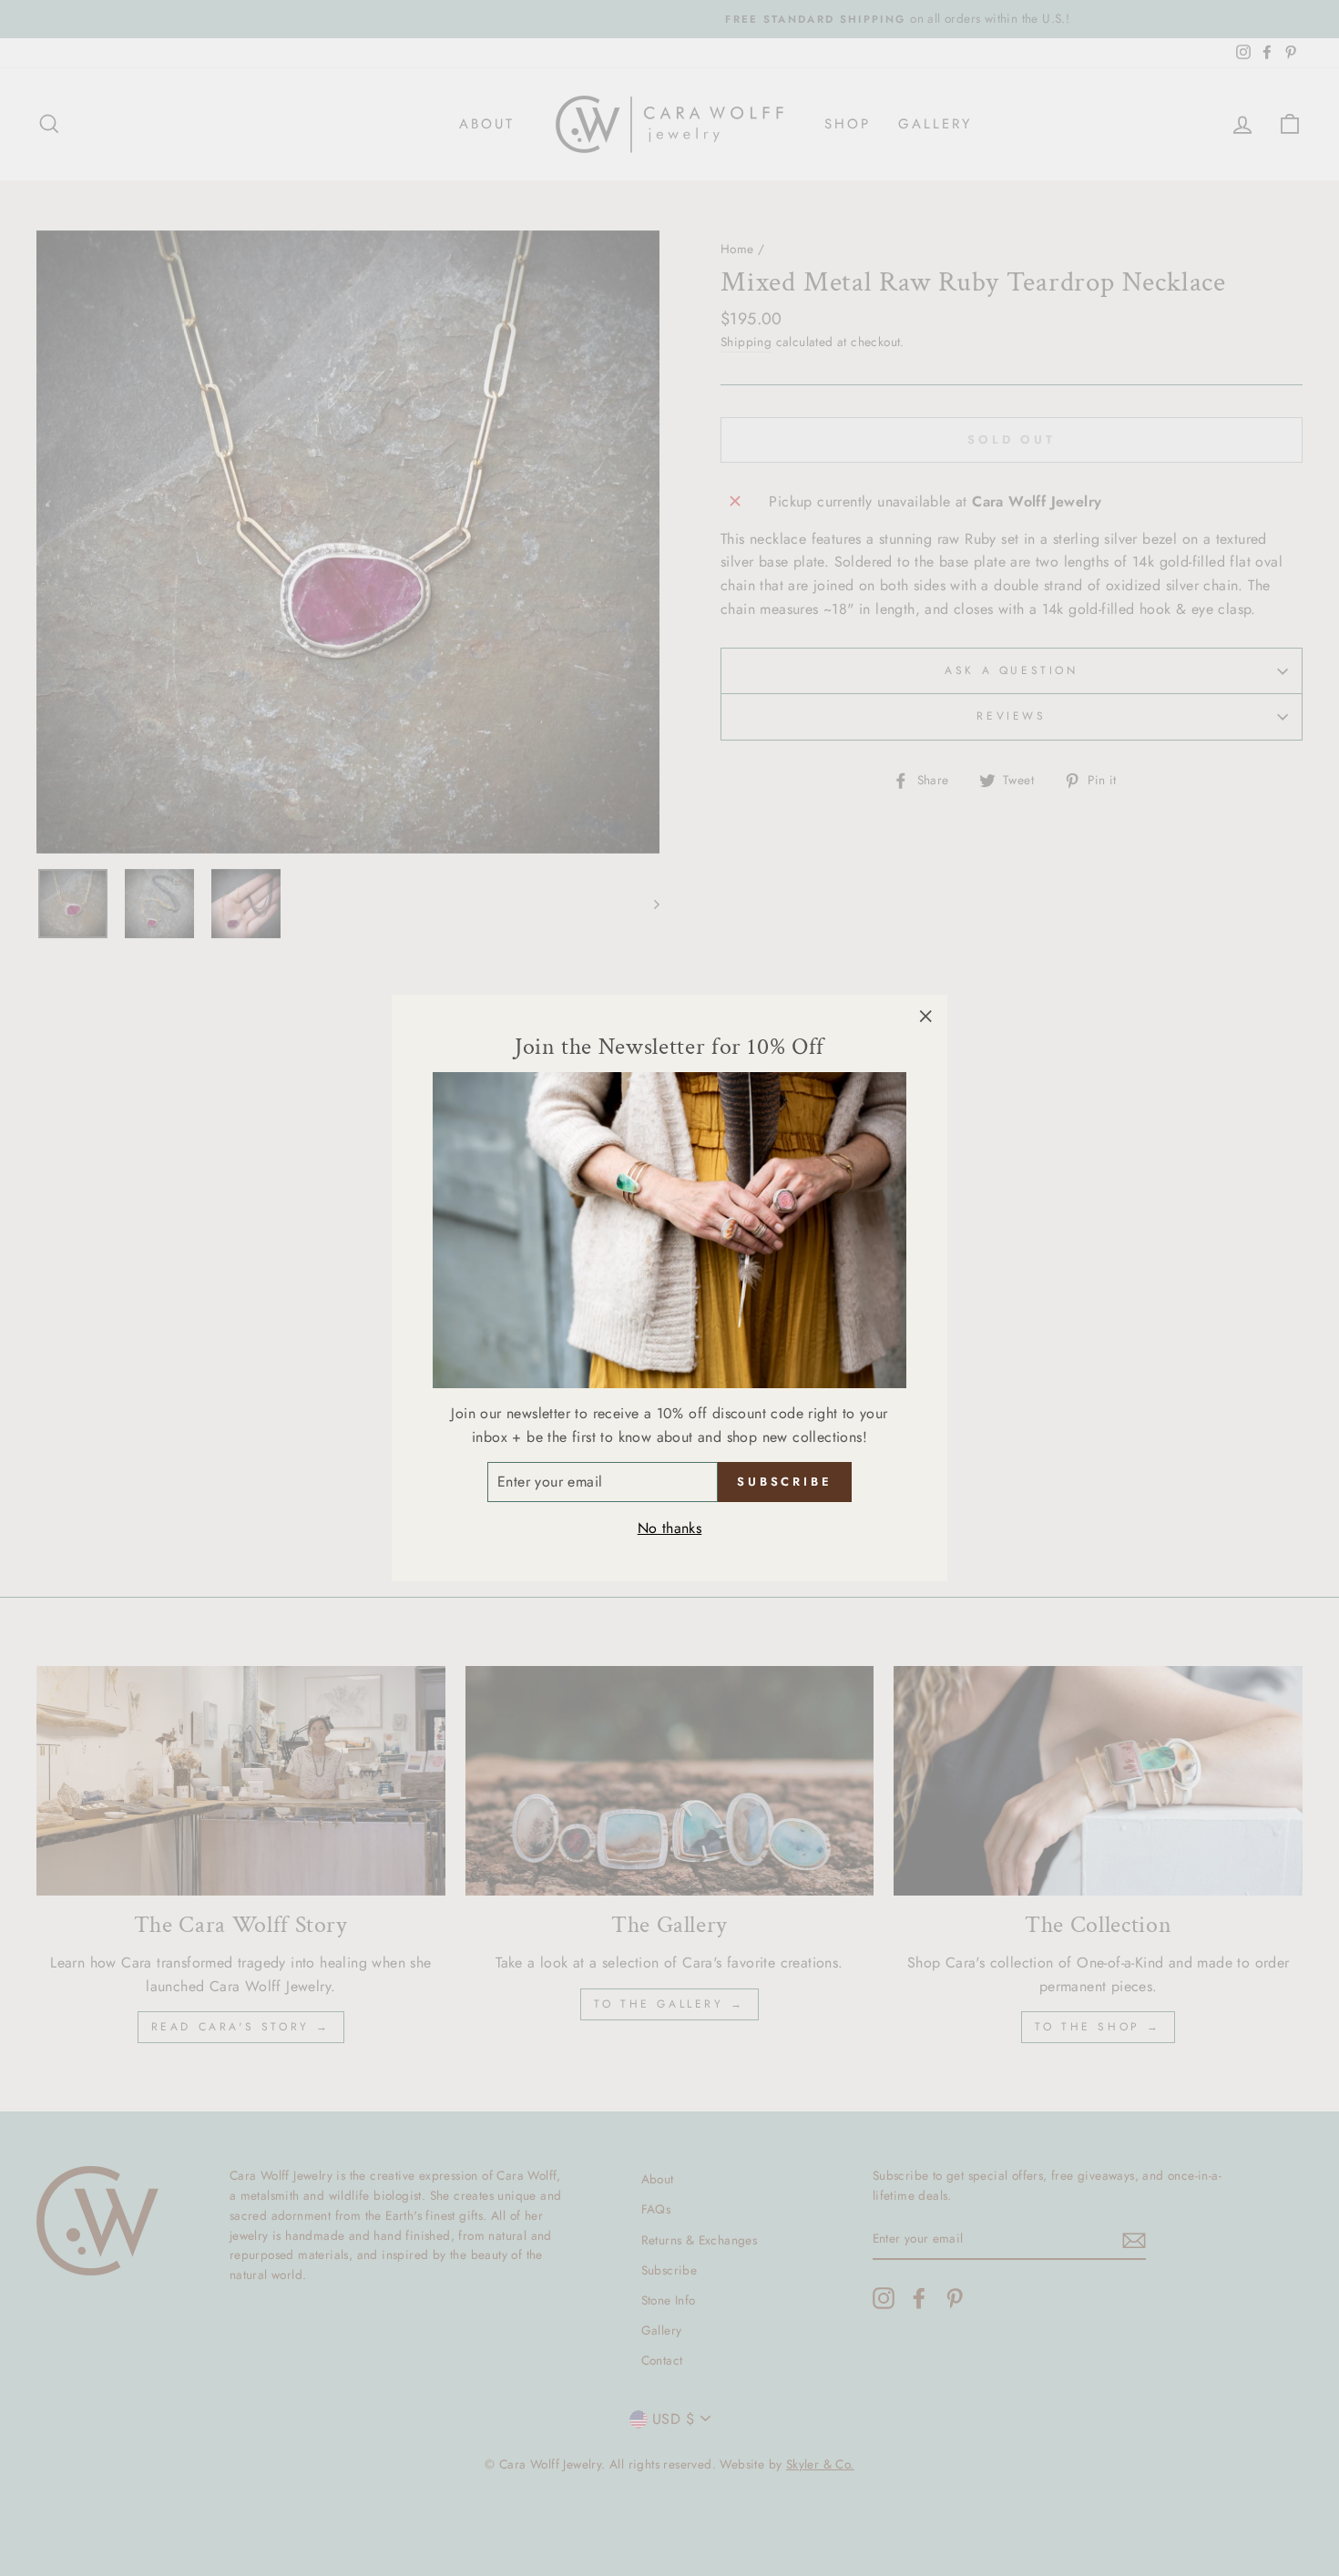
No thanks (670, 1528)
